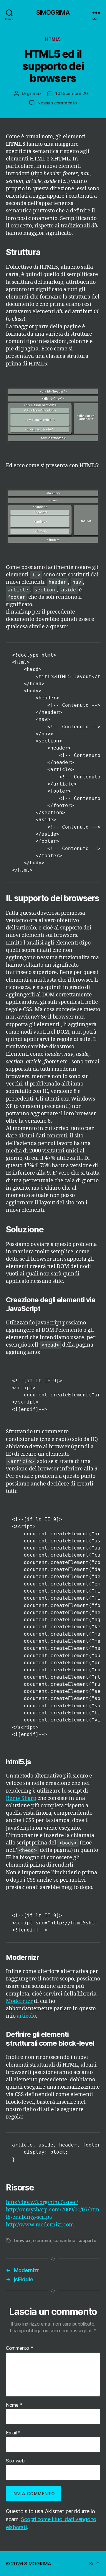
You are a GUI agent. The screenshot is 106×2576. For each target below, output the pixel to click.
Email (13, 2433)
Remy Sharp (21, 1798)
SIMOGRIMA (53, 13)
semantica (64, 2240)
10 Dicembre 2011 (74, 93)
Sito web (15, 2461)
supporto (87, 2240)
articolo (26, 2016)
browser (22, 2240)
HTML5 (53, 39)
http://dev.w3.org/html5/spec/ (42, 2202)
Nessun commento (57, 103)
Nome (14, 2405)
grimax (34, 93)
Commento (19, 2348)
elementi (42, 2240)
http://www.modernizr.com (40, 2225)
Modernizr (19, 2001)
